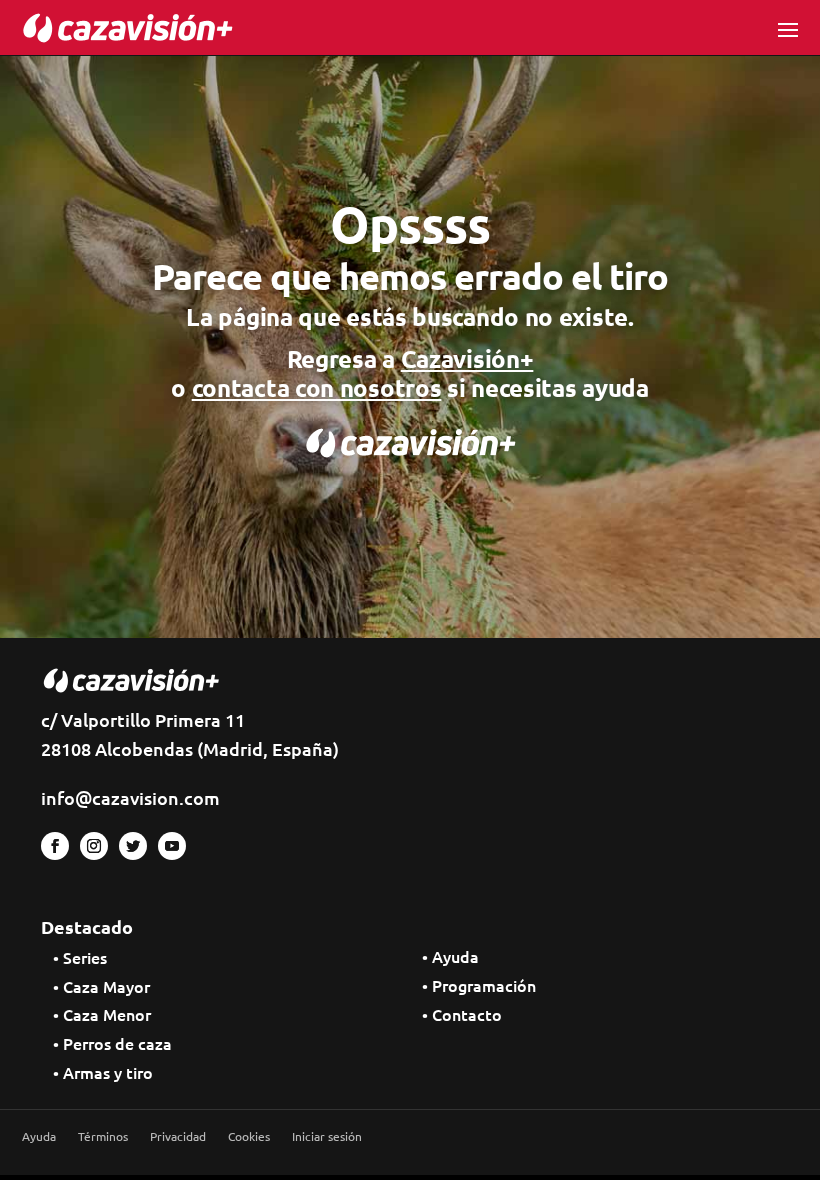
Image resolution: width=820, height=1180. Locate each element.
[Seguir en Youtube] (172, 846)
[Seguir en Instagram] (94, 846)
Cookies (249, 1136)
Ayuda (39, 1136)
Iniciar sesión (327, 1136)
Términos (103, 1136)
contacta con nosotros (317, 387)
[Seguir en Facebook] (55, 846)
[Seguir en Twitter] (133, 846)
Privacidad (178, 1136)
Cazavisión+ (467, 358)
